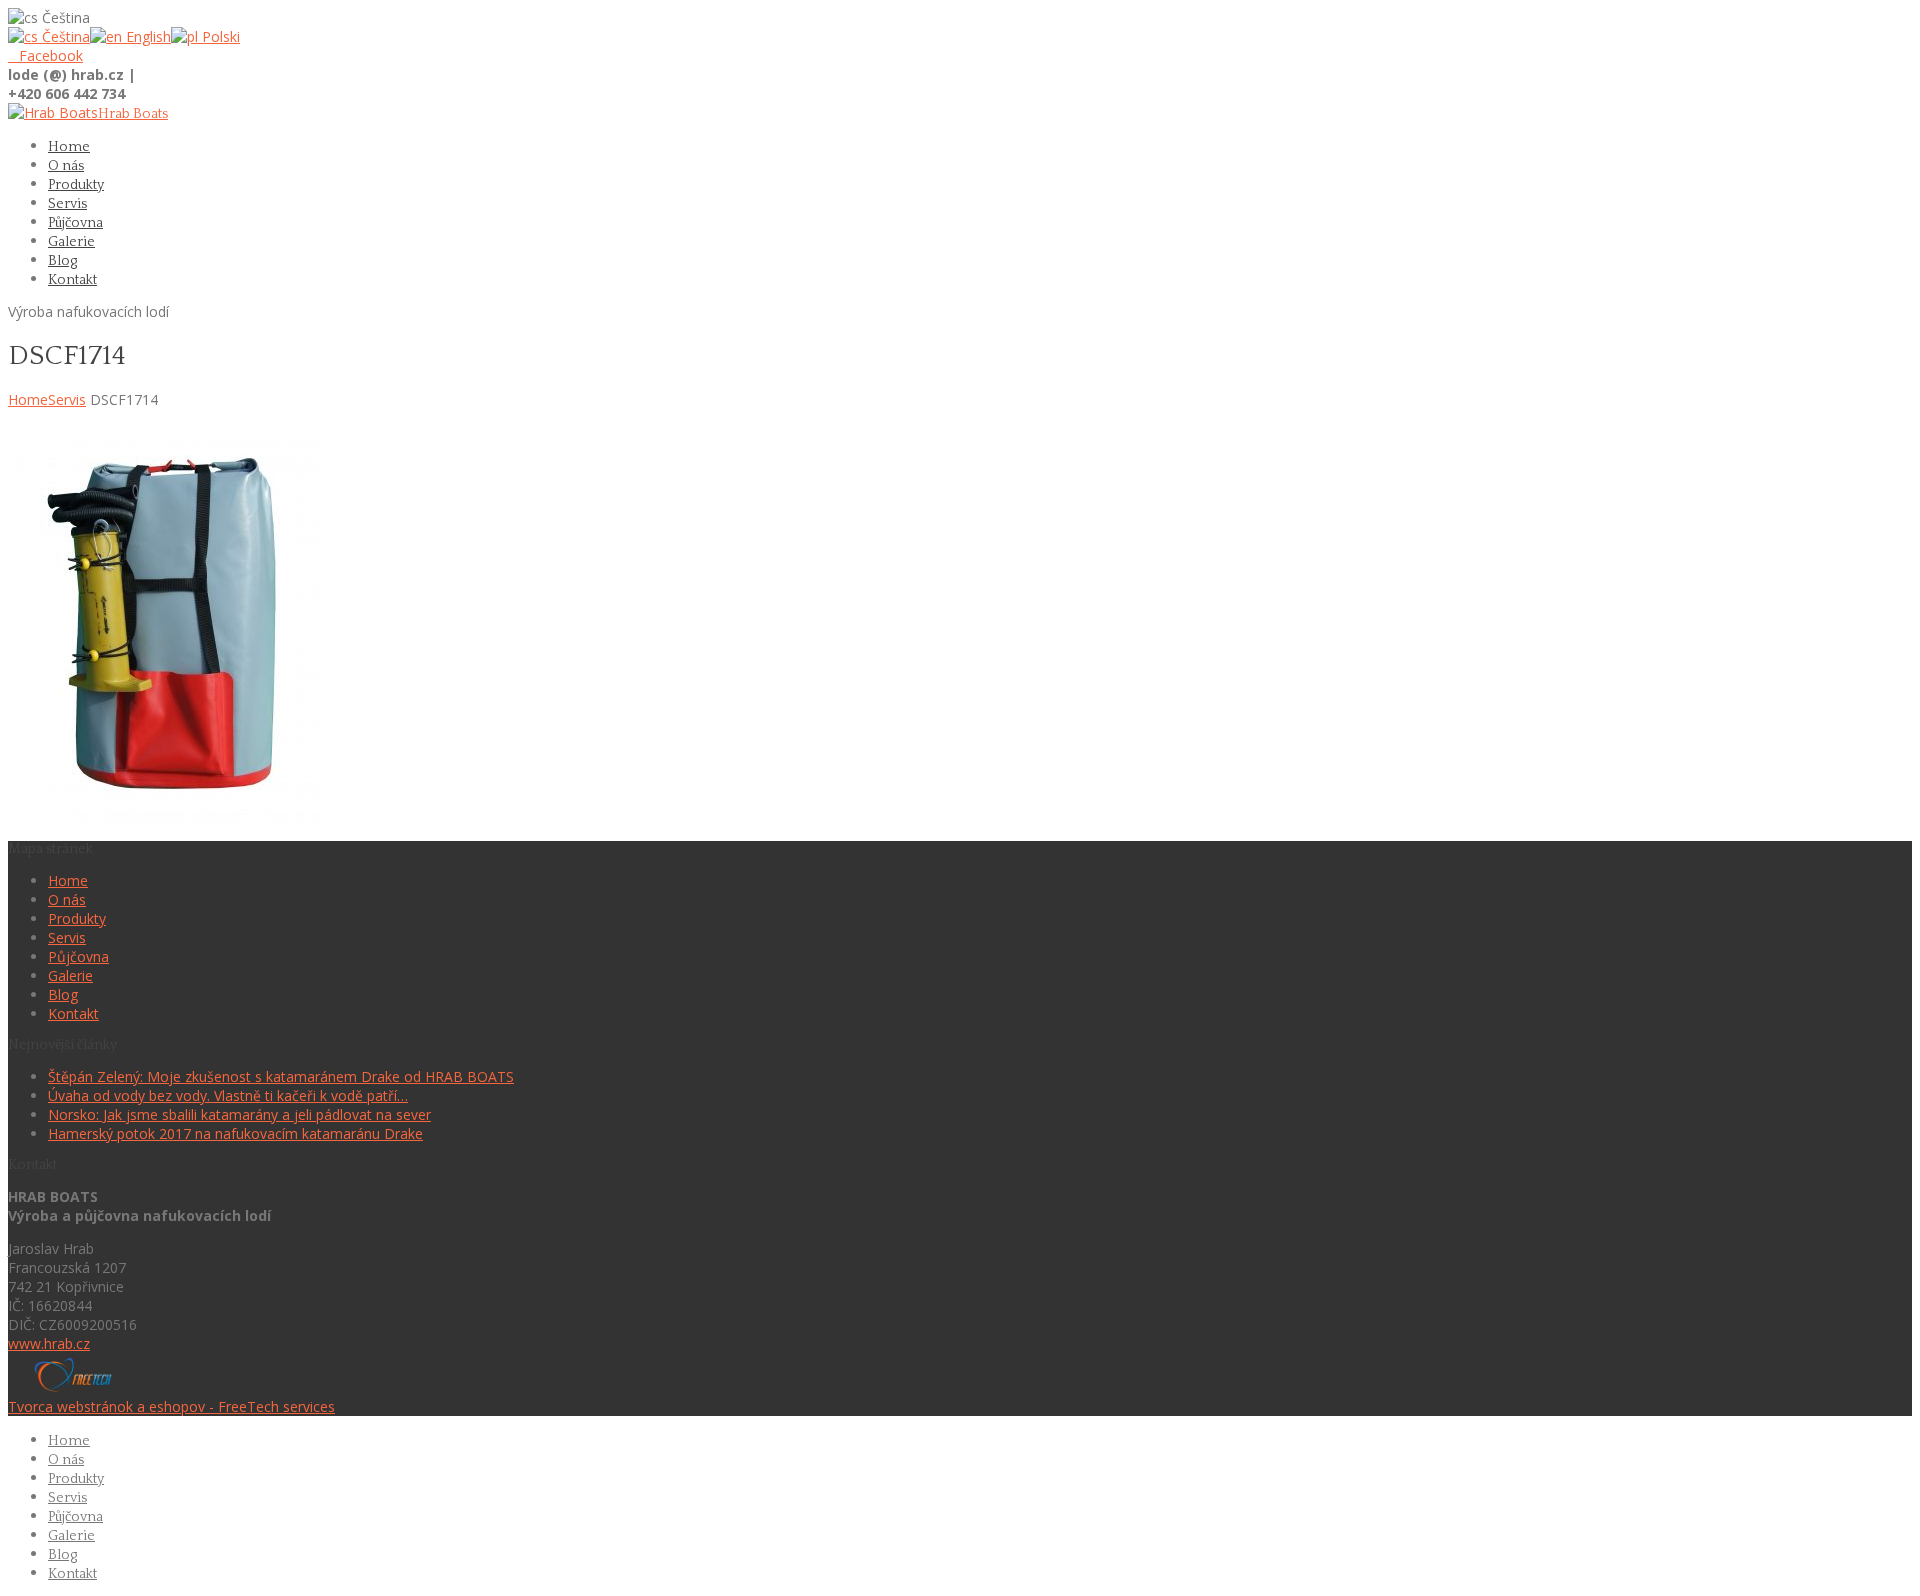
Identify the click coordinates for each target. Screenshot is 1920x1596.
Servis (67, 399)
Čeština (64, 36)
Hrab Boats (133, 114)
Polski (219, 36)
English (146, 36)
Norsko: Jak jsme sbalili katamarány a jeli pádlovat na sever (239, 1114)
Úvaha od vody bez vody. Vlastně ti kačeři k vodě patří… (228, 1095)
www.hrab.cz (49, 1343)
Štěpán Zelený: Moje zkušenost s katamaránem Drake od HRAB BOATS (281, 1076)
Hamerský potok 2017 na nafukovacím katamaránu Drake (235, 1133)
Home (28, 399)
